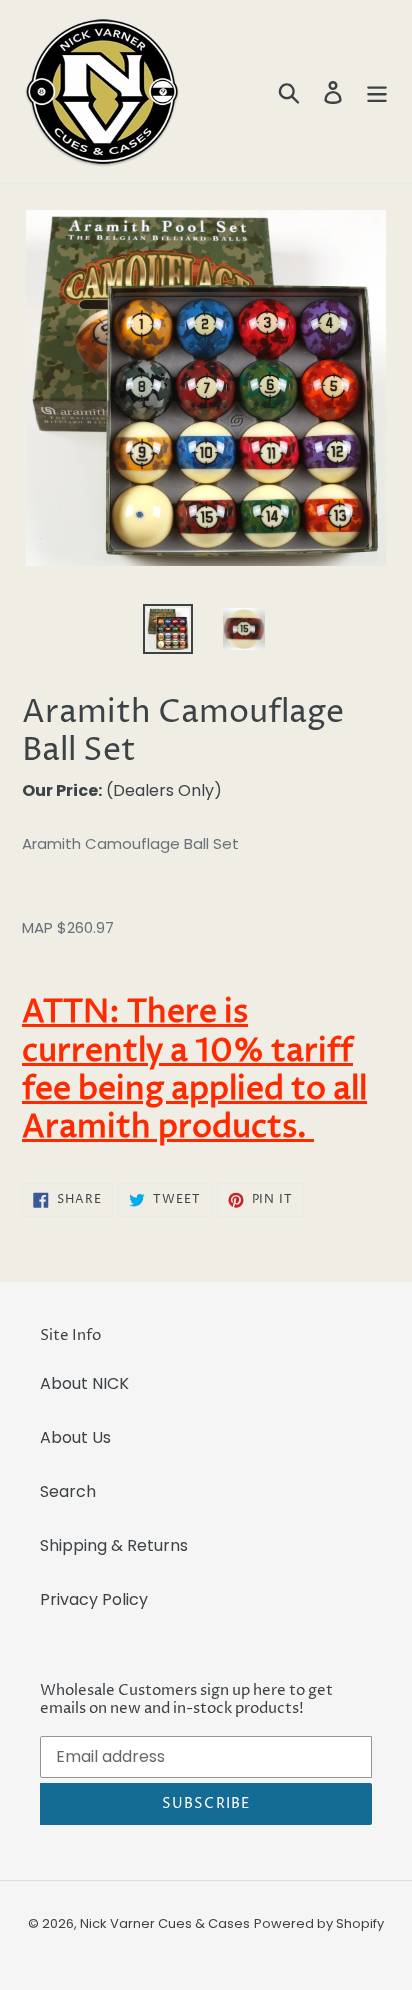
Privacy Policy (94, 1599)
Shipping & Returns (114, 1545)
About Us (75, 1437)
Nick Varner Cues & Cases (165, 1923)
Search (68, 1491)
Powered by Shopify (319, 1923)
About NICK (84, 1383)
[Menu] (377, 92)
